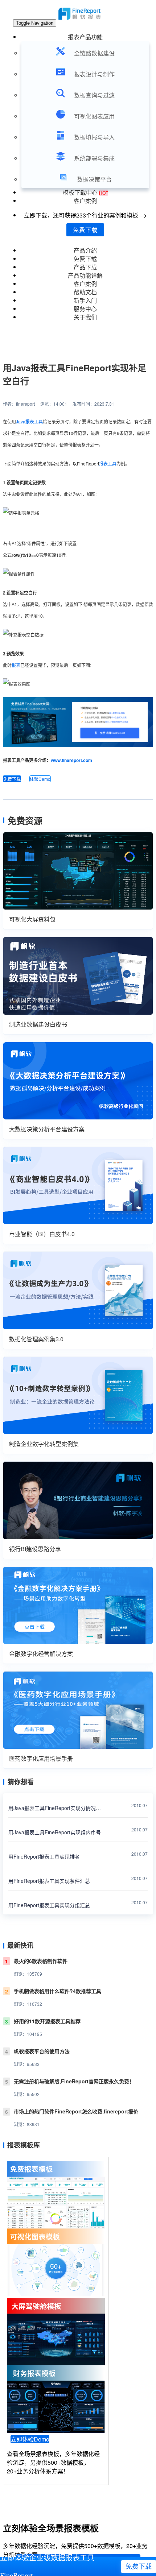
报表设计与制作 (94, 74)
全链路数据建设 (94, 53)
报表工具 (108, 463)
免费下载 (85, 230)
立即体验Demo (30, 2439)
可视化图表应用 (94, 116)
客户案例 (85, 201)
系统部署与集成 (94, 158)
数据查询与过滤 (94, 95)
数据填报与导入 (94, 137)
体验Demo (40, 779)
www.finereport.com (71, 760)
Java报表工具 (29, 421)
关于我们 (85, 317)
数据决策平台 (94, 179)
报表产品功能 (85, 37)
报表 (16, 665)
